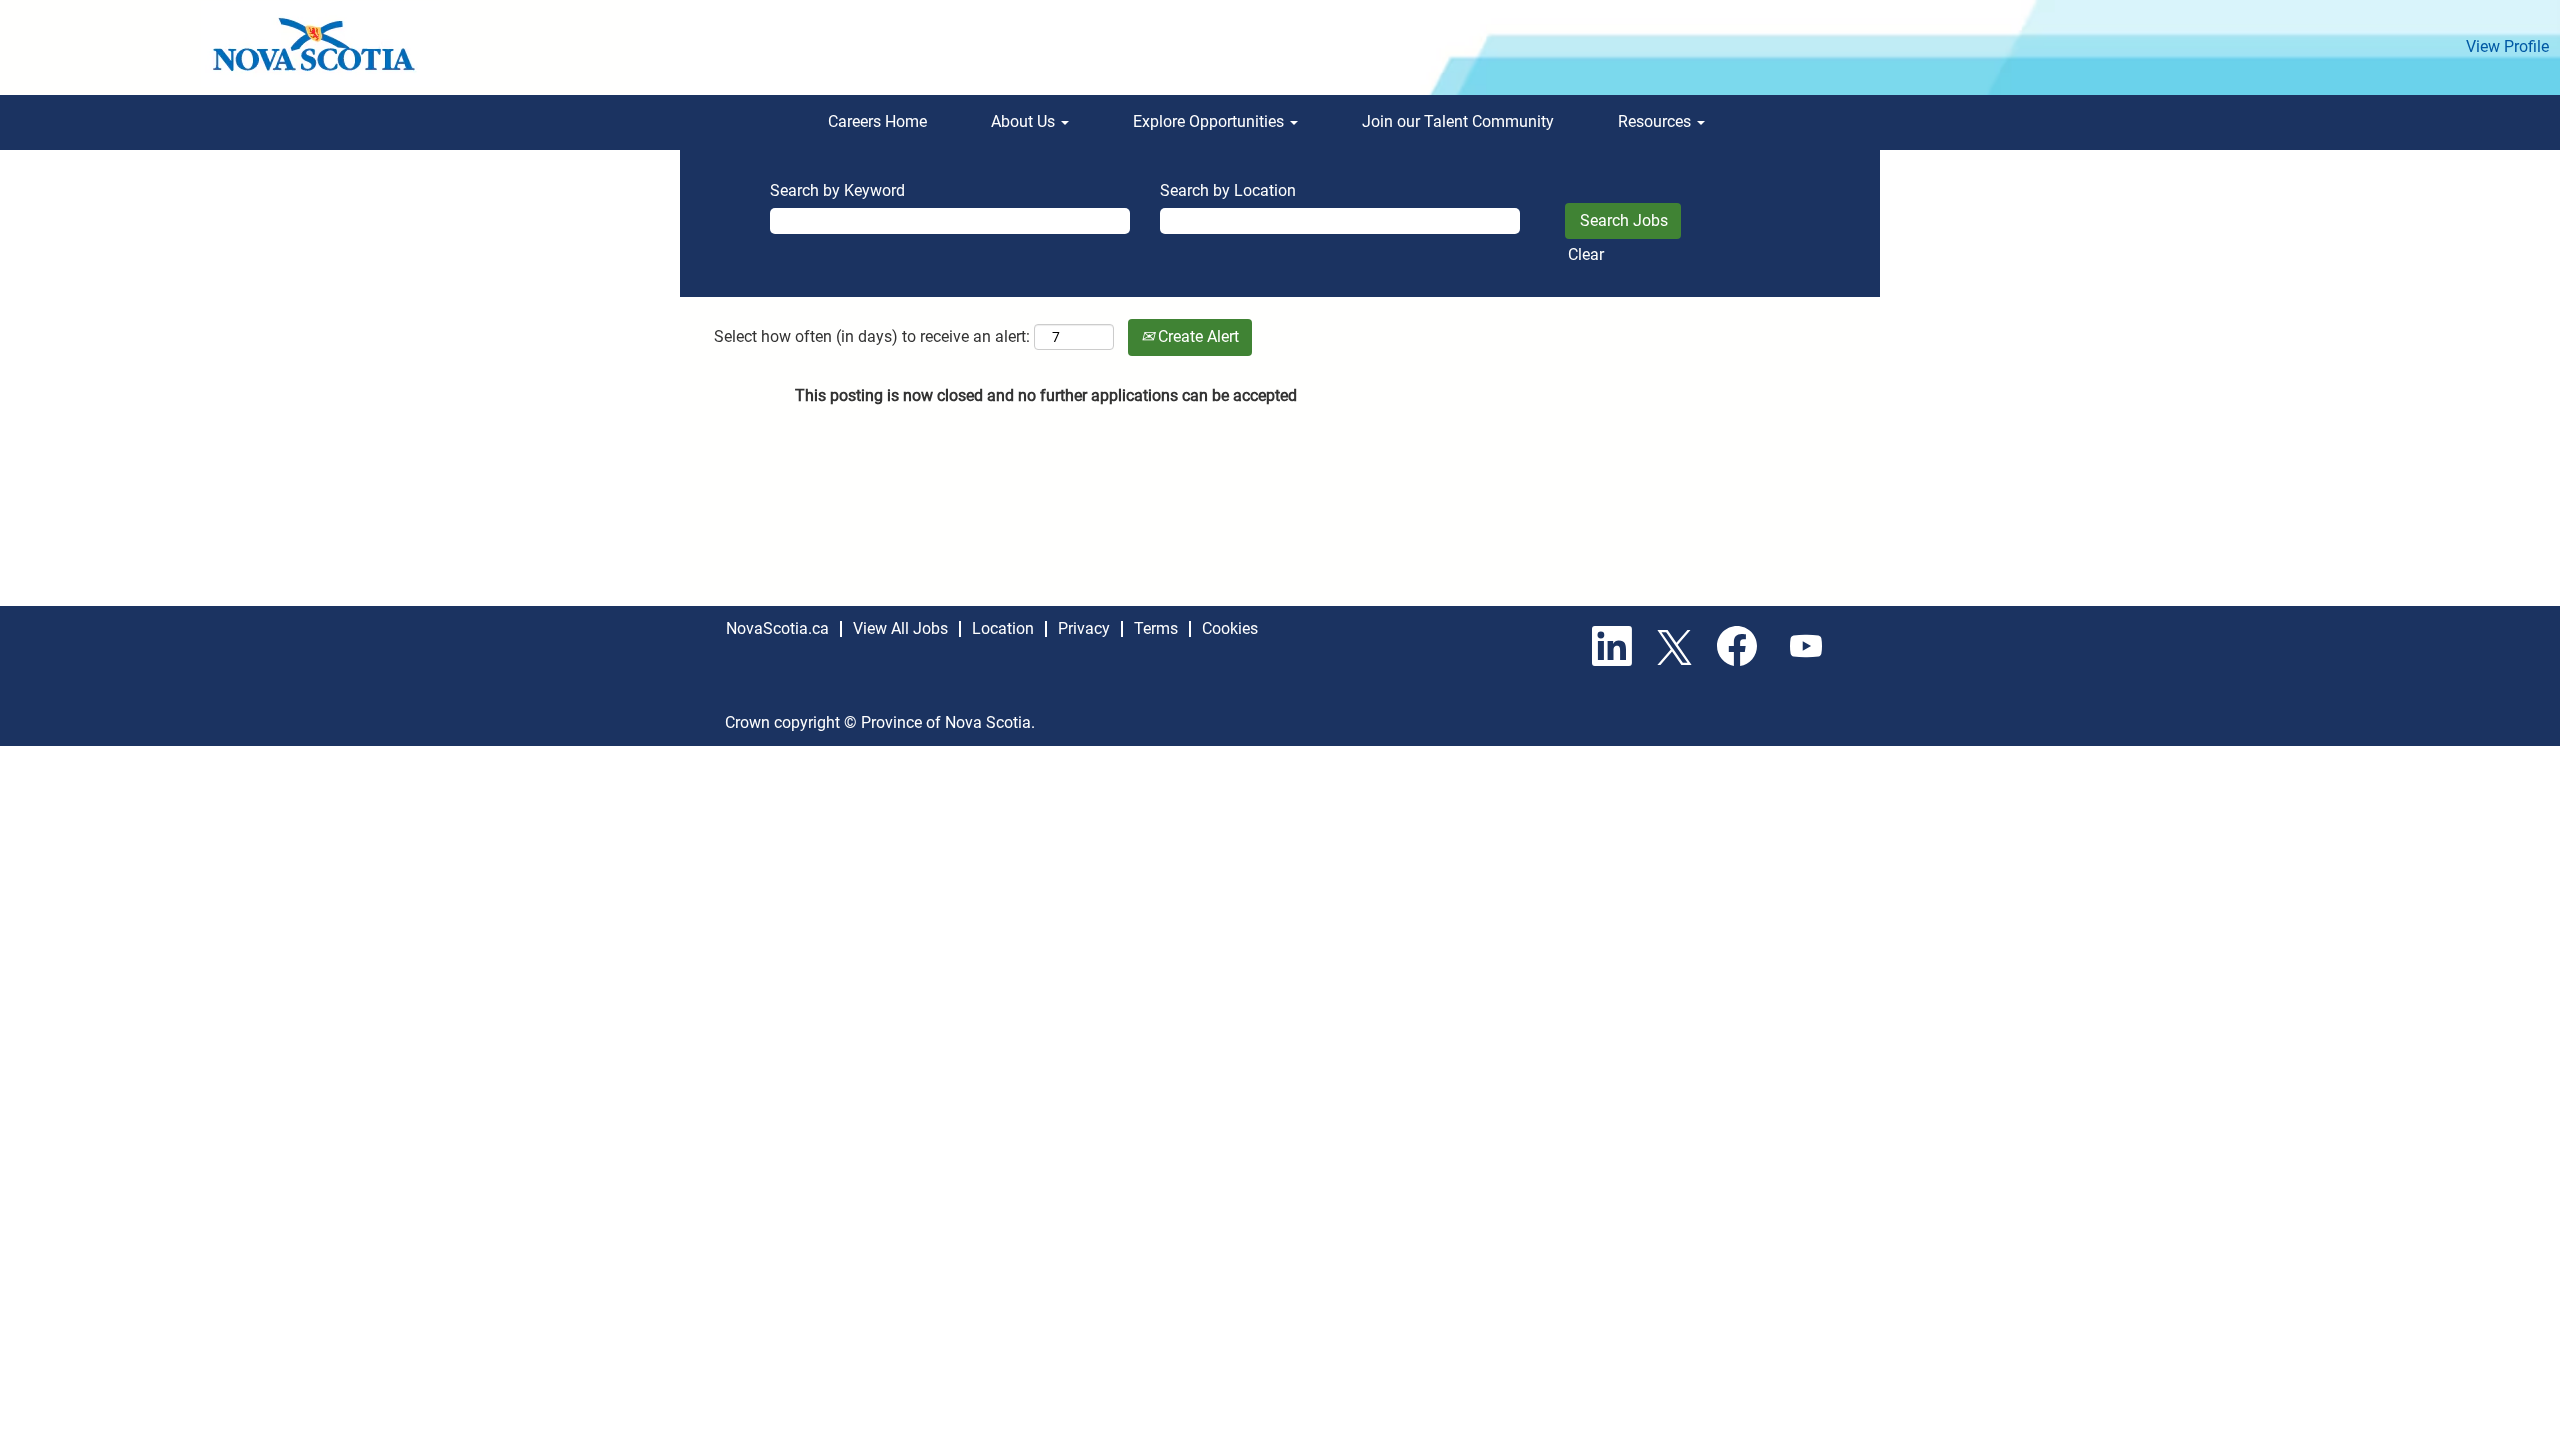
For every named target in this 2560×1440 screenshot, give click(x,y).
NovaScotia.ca (777, 628)
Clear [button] (1586, 254)
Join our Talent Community (1458, 121)
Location (1003, 628)
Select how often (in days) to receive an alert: (872, 336)
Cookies (1230, 628)
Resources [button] (1656, 121)
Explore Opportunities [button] (1210, 121)
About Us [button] (1025, 121)
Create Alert (1196, 336)
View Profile (2507, 46)
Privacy (1084, 628)
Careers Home (877, 121)
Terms (1156, 628)
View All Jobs (900, 628)
